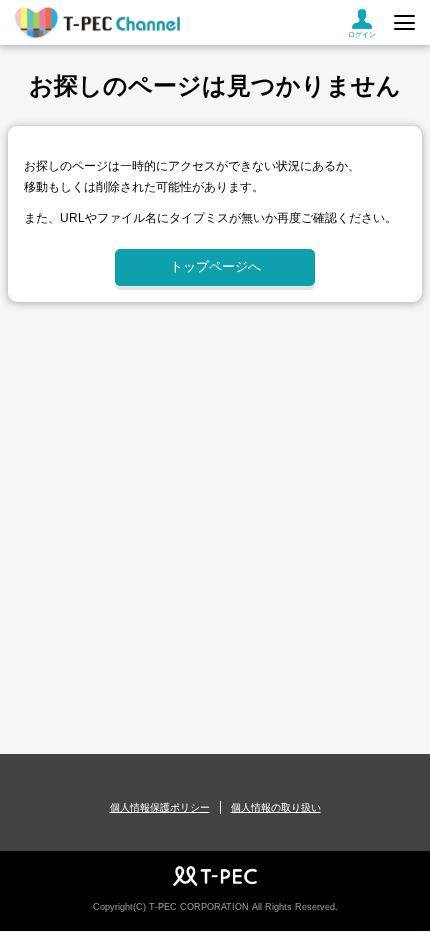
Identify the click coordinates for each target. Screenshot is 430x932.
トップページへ (215, 266)
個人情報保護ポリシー (160, 807)
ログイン (362, 34)
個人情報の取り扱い (276, 807)
